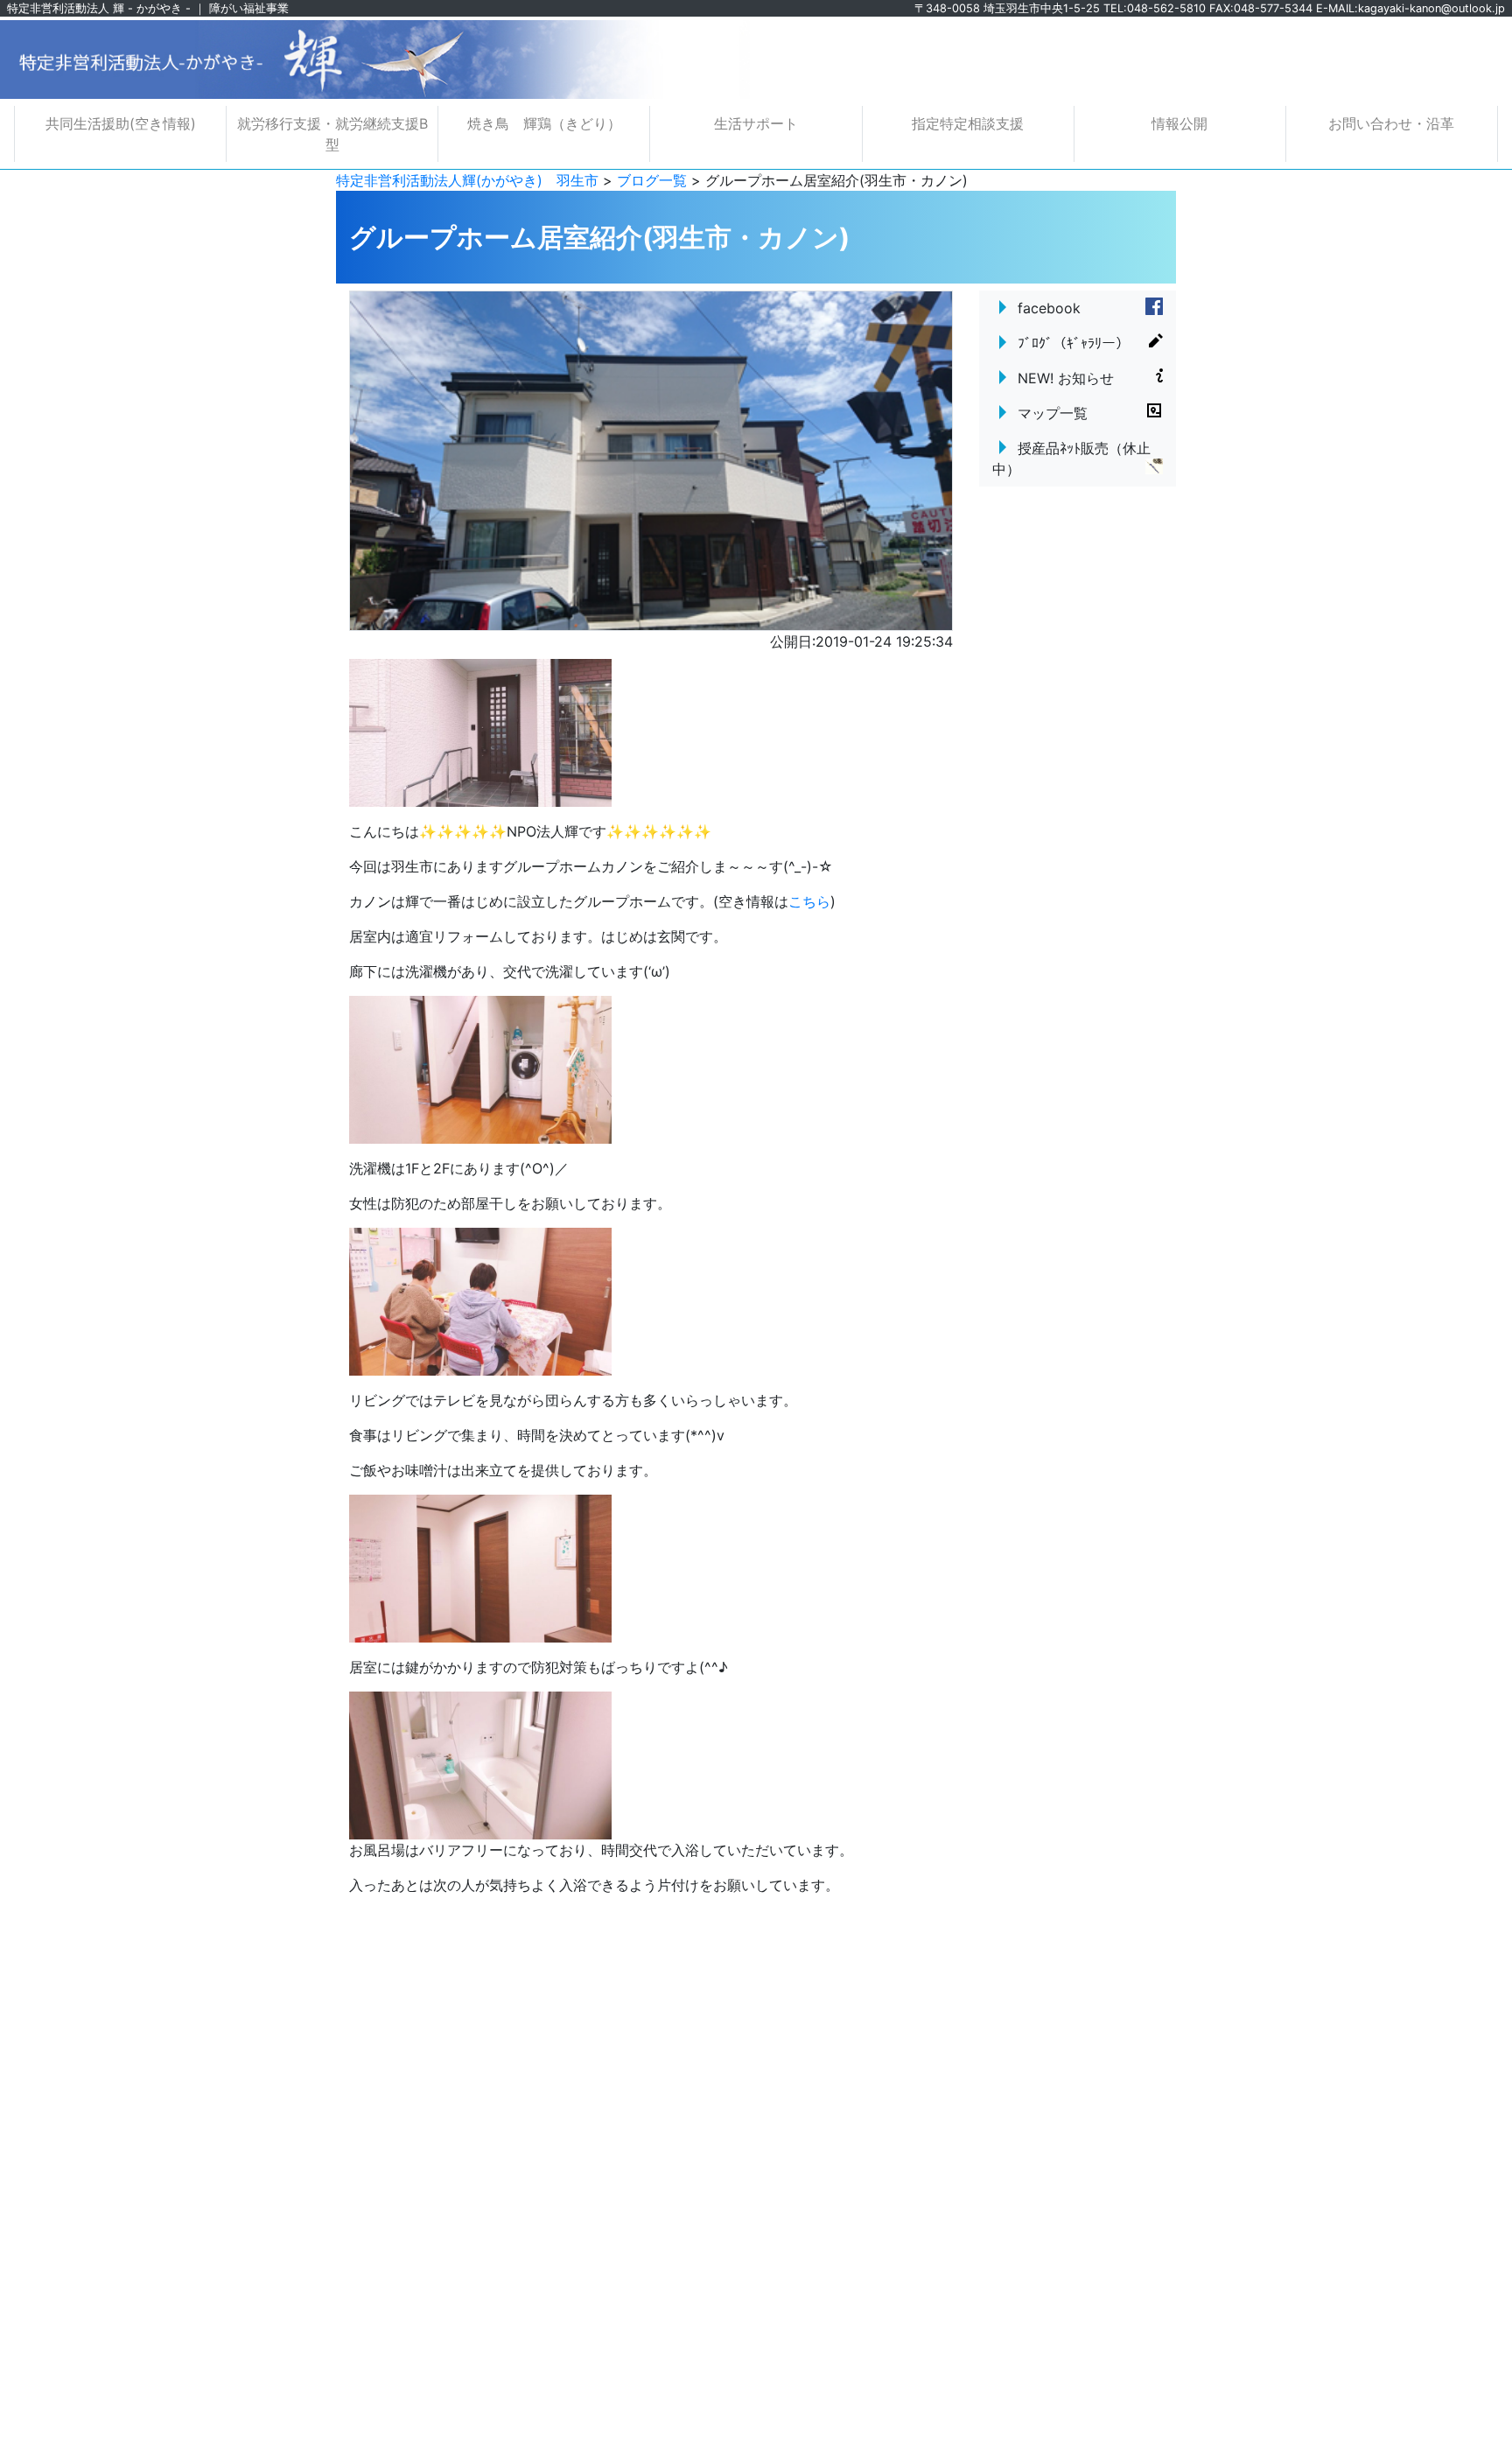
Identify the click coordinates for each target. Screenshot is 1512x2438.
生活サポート (756, 123)
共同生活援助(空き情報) (121, 123)
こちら (809, 901)
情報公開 (1179, 123)
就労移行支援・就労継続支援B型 (332, 134)
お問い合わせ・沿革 (1391, 123)
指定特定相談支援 (968, 123)
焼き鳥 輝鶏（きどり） (544, 123)
